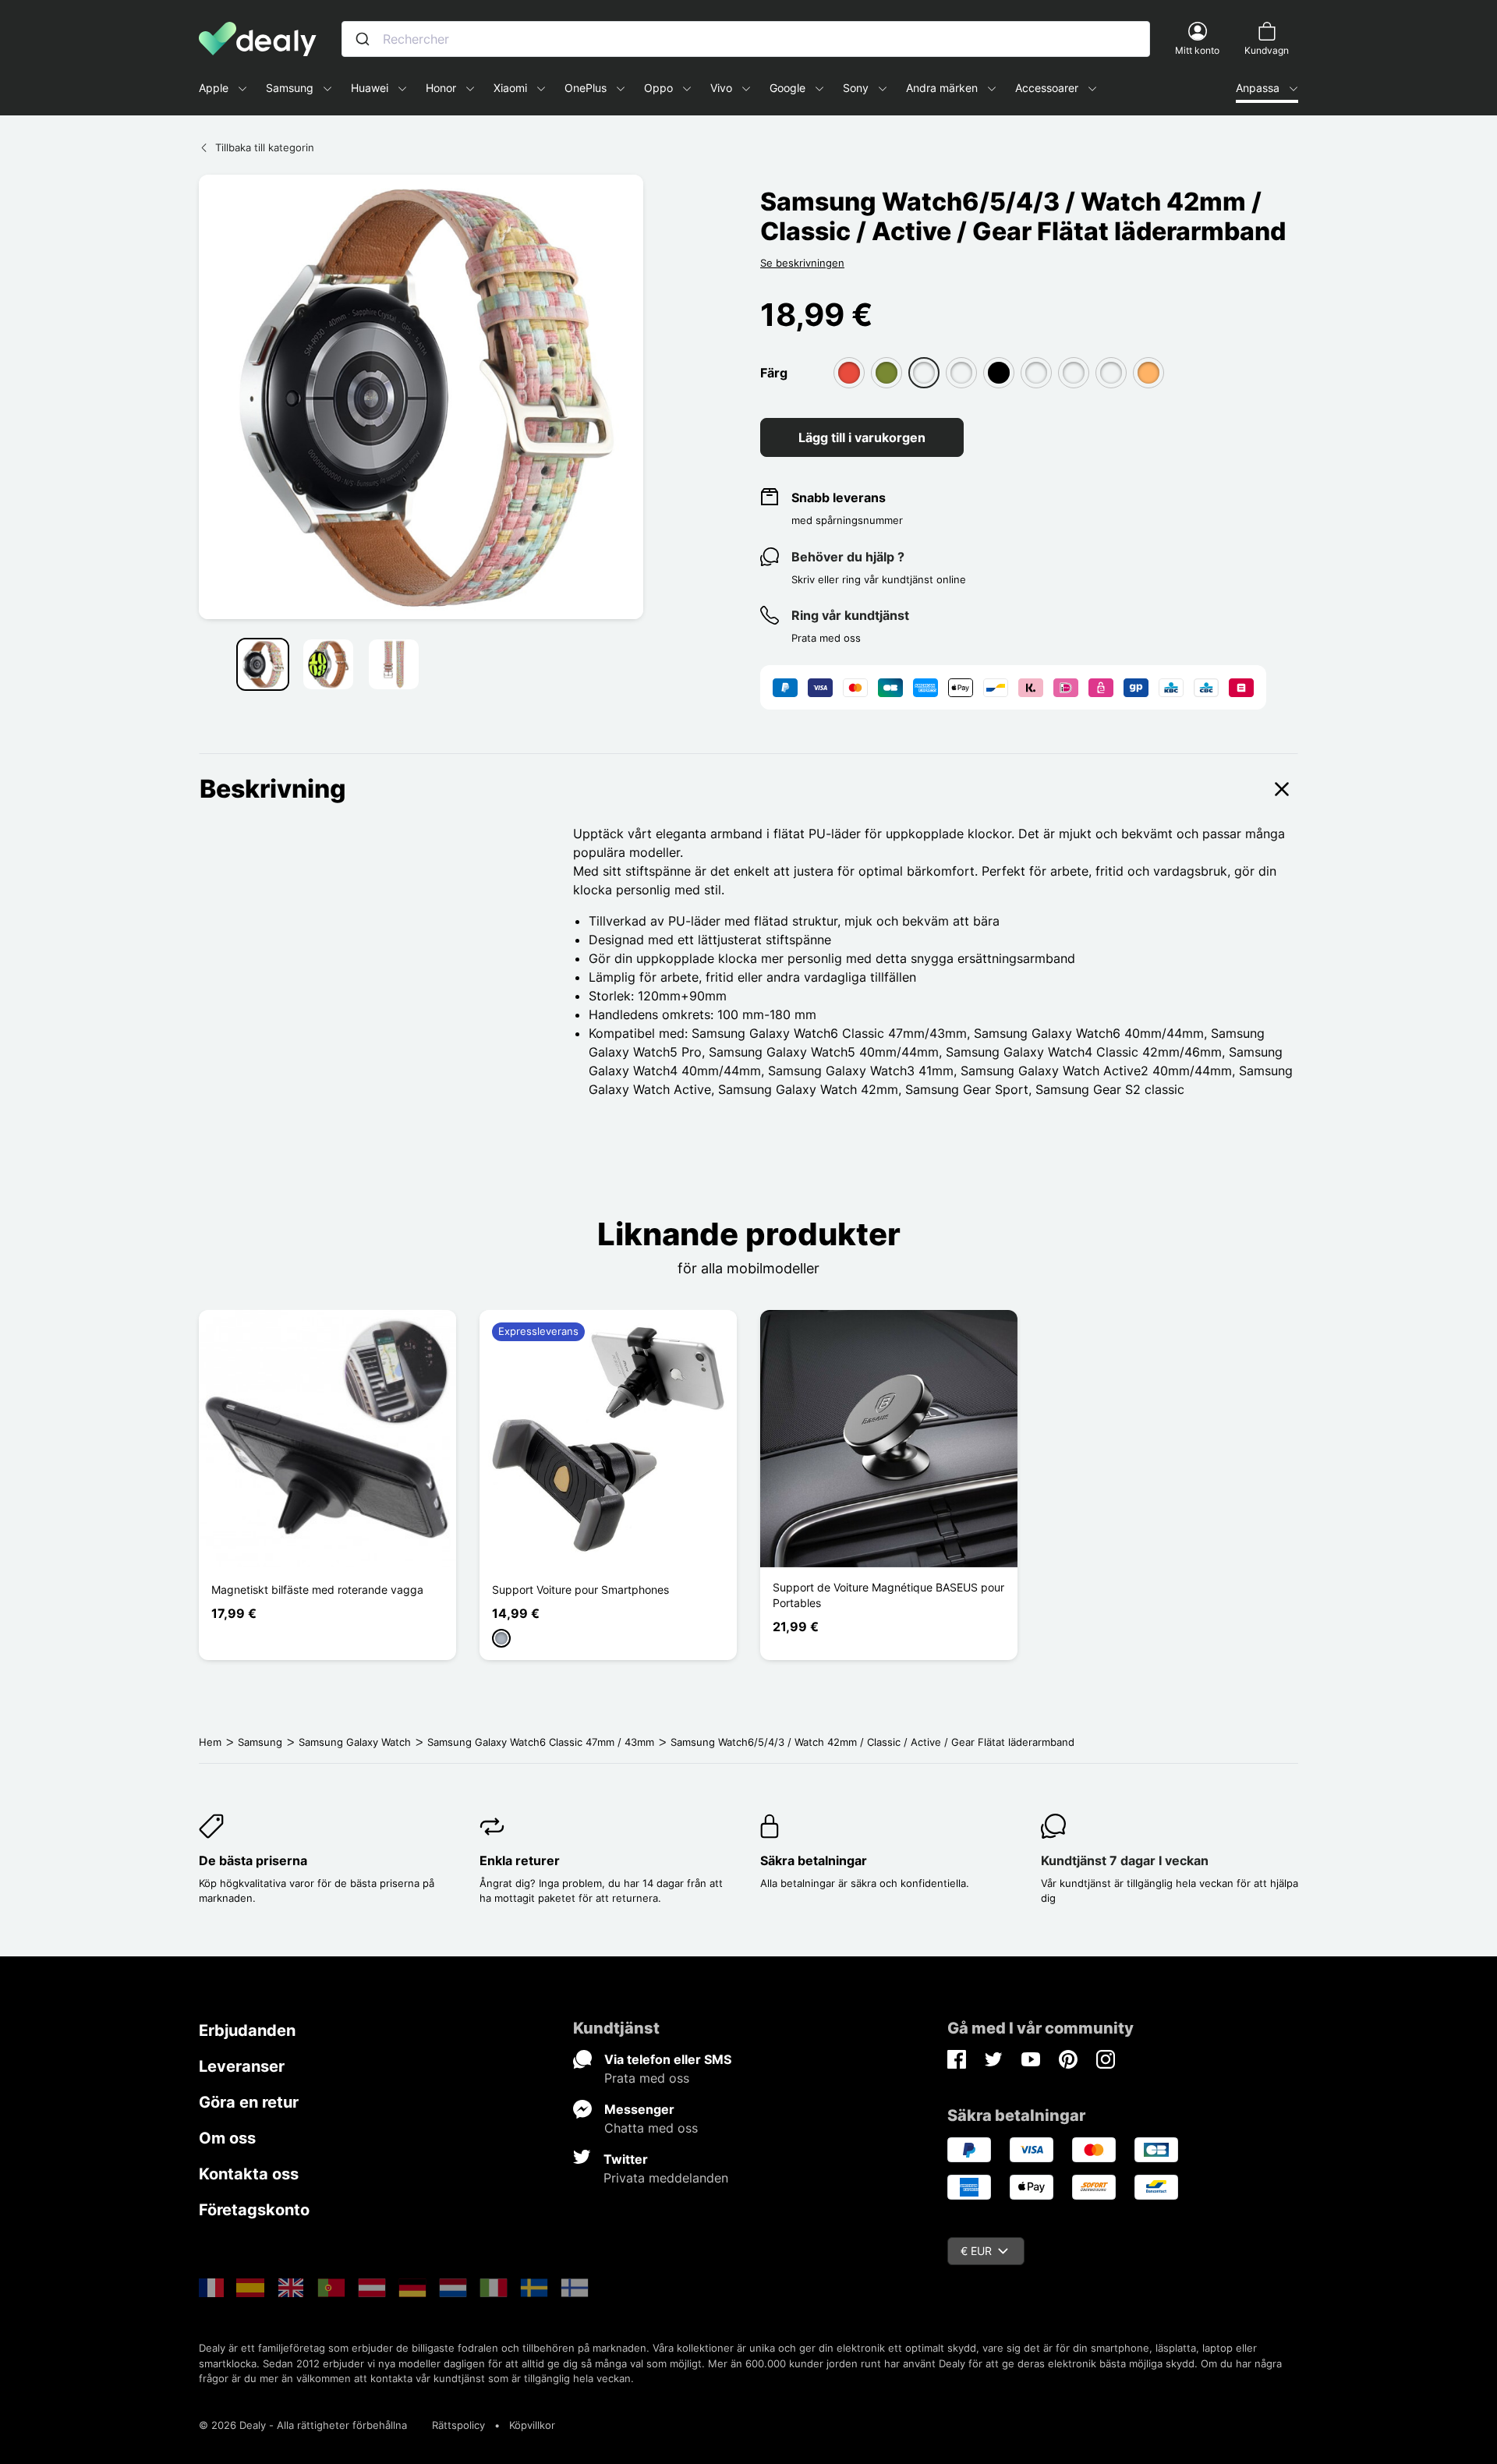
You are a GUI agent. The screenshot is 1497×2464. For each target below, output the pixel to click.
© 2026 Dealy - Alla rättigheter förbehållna (303, 2425)
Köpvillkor (532, 2425)
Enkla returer (520, 1860)
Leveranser (242, 2066)
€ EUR (976, 2251)
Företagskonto (254, 2210)
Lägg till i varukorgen (862, 437)
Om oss (227, 2138)
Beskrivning (273, 789)
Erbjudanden (247, 2030)
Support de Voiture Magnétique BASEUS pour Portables (888, 1595)
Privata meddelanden (666, 2178)
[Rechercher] (363, 39)
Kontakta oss (249, 2174)
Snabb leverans (839, 497)
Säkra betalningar (814, 1860)
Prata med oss (647, 2078)
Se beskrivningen (802, 263)
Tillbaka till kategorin (265, 147)
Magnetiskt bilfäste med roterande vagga (317, 1590)
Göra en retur (249, 2102)
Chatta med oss (651, 2128)
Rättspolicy (458, 2425)
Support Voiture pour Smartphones (580, 1590)
